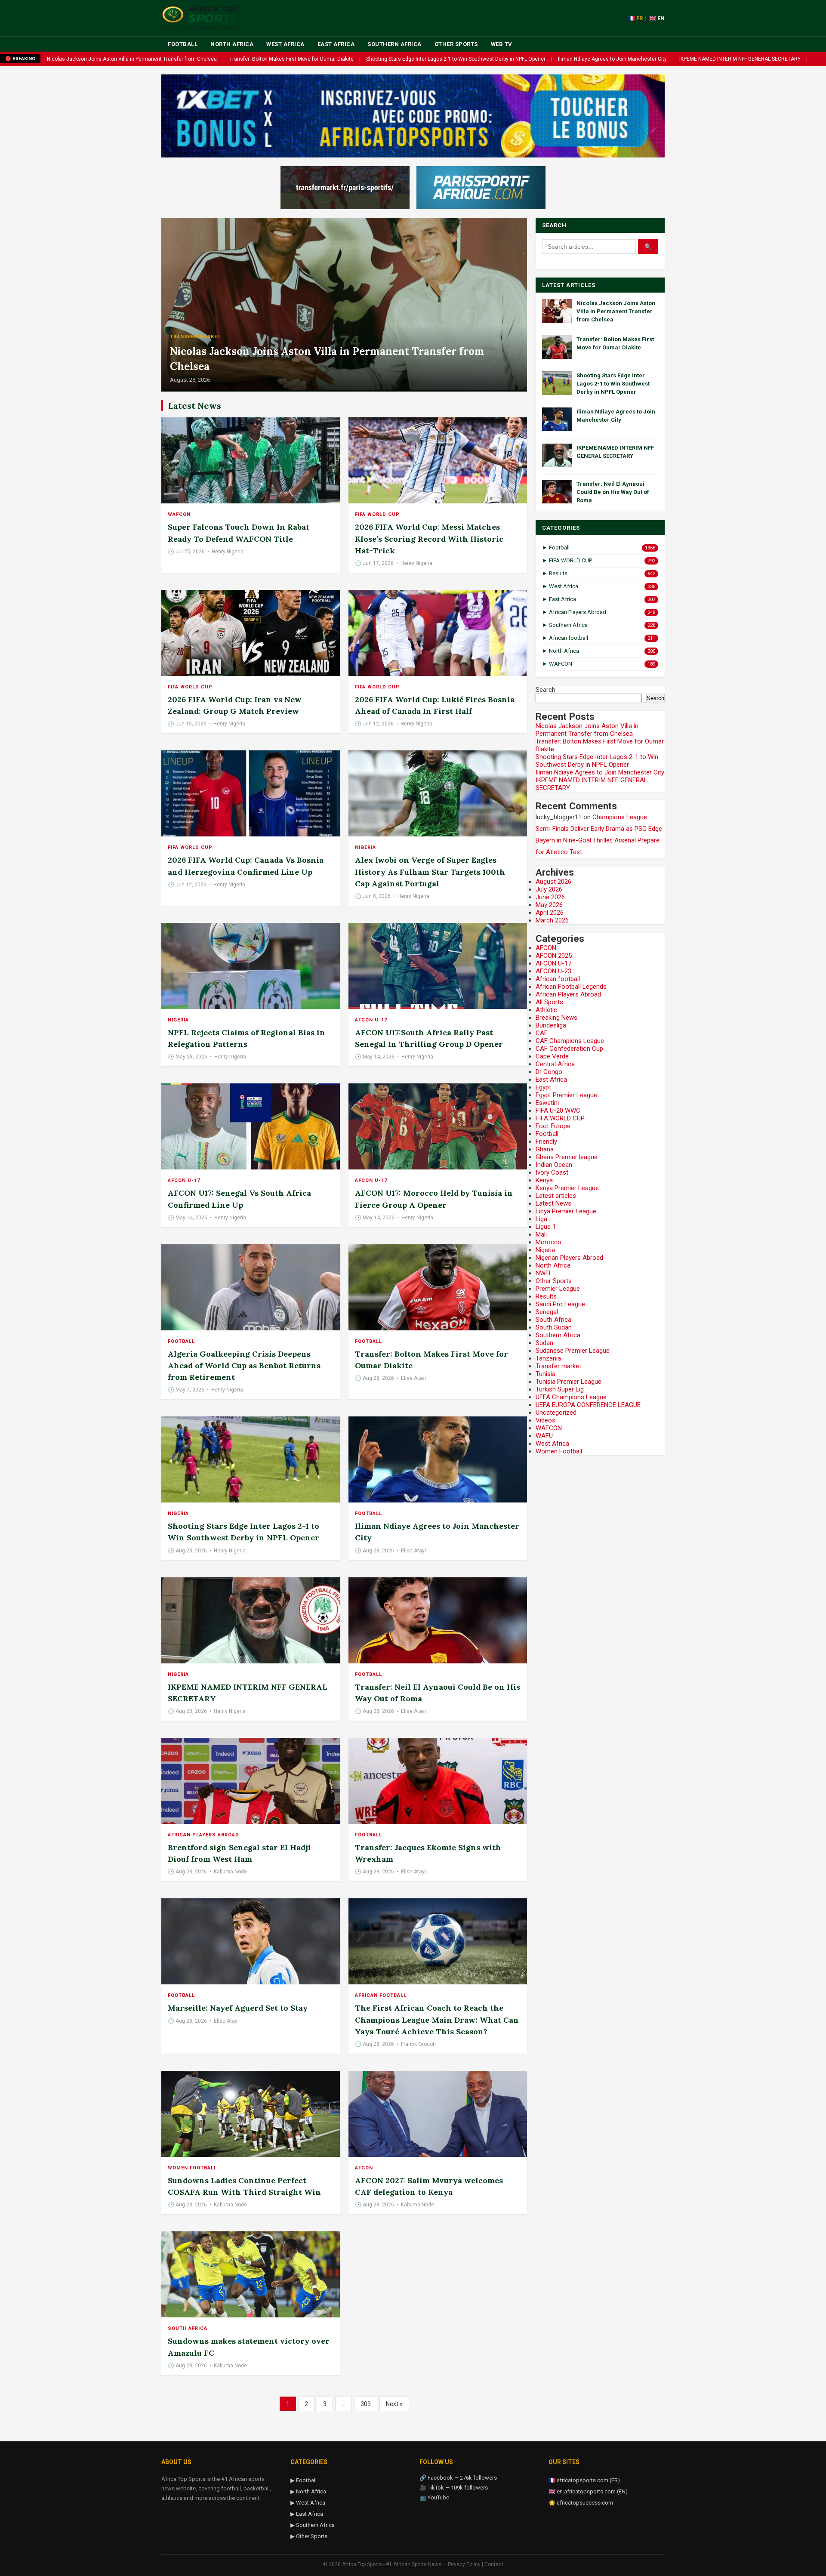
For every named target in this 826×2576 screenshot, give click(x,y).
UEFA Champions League (571, 1397)
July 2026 (549, 889)
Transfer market (195, 337)
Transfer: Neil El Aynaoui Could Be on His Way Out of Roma (613, 492)
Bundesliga (551, 1025)
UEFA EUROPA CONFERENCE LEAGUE (588, 1405)
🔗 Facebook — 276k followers (458, 2478)
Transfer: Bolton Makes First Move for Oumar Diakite (291, 59)
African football (381, 1995)
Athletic (546, 1010)
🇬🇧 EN (657, 18)
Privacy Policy (464, 2564)
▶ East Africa (307, 2514)
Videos (546, 1420)
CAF (542, 1033)
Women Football (192, 2168)
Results (546, 1296)
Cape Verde (552, 1056)
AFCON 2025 (554, 956)
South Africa (188, 2328)
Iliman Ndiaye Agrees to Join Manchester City (612, 59)
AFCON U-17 (371, 1020)
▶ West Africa (308, 2503)
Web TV (502, 44)
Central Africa (555, 1064)
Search (546, 690)
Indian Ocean (554, 1165)
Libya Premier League (566, 1211)
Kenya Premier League (567, 1188)
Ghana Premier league (567, 1157)
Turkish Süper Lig (560, 1389)
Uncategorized (556, 1413)
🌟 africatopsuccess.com (581, 2503)
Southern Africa (395, 44)
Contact (494, 2564)
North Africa (232, 44)
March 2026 (552, 920)
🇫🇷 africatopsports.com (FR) (584, 2480)
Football (183, 44)
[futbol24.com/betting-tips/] (481, 188)
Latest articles (556, 1196)
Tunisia (546, 1374)
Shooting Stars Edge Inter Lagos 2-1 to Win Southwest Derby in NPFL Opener (456, 59)
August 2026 (553, 882)
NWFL (544, 1273)
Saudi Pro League (560, 1304)
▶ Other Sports (309, 2536)
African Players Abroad (203, 1835)
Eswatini (547, 1103)
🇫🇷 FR (635, 18)
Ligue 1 (546, 1227)
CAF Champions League (570, 1041)
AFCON (364, 2168)
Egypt (543, 1087)
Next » (394, 2404)
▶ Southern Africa (313, 2525)
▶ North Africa (308, 2491)
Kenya (544, 1180)
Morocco (549, 1242)
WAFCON (179, 514)
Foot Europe (553, 1126)
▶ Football (304, 2480)
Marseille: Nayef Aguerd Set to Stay (238, 2008)
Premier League (558, 1289)
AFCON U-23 (553, 971)
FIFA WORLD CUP (377, 514)
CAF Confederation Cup (569, 1049)
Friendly (546, 1141)
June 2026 (550, 897)
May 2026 (549, 905)
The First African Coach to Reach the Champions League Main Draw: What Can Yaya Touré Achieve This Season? (437, 2019)
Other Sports (456, 44)
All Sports (549, 1002)
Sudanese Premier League (573, 1351)
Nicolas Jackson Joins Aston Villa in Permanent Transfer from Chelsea (132, 59)
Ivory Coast (552, 1172)
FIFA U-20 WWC (558, 1111)
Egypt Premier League (566, 1095)
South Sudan (554, 1327)
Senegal (547, 1312)
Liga (541, 1219)
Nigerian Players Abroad (569, 1258)
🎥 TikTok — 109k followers (454, 2488)
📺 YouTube (434, 2497)
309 (366, 2404)
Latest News (553, 1203)
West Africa (285, 44)
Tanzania (548, 1358)
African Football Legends (571, 987)
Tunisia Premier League (569, 1382)
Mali (541, 1234)
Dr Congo (549, 1072)
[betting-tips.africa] (345, 188)
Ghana (545, 1149)
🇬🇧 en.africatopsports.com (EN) (588, 2491)
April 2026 (550, 913)
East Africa (336, 44)
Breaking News (556, 1018)
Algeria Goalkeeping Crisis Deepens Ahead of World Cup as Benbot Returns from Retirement (244, 1365)
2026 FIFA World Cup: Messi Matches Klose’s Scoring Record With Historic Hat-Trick (429, 538)
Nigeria (365, 847)
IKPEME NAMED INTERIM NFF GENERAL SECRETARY (740, 59)
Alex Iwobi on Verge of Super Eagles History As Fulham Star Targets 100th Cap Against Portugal (430, 872)
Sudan (544, 1343)
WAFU (544, 1436)
